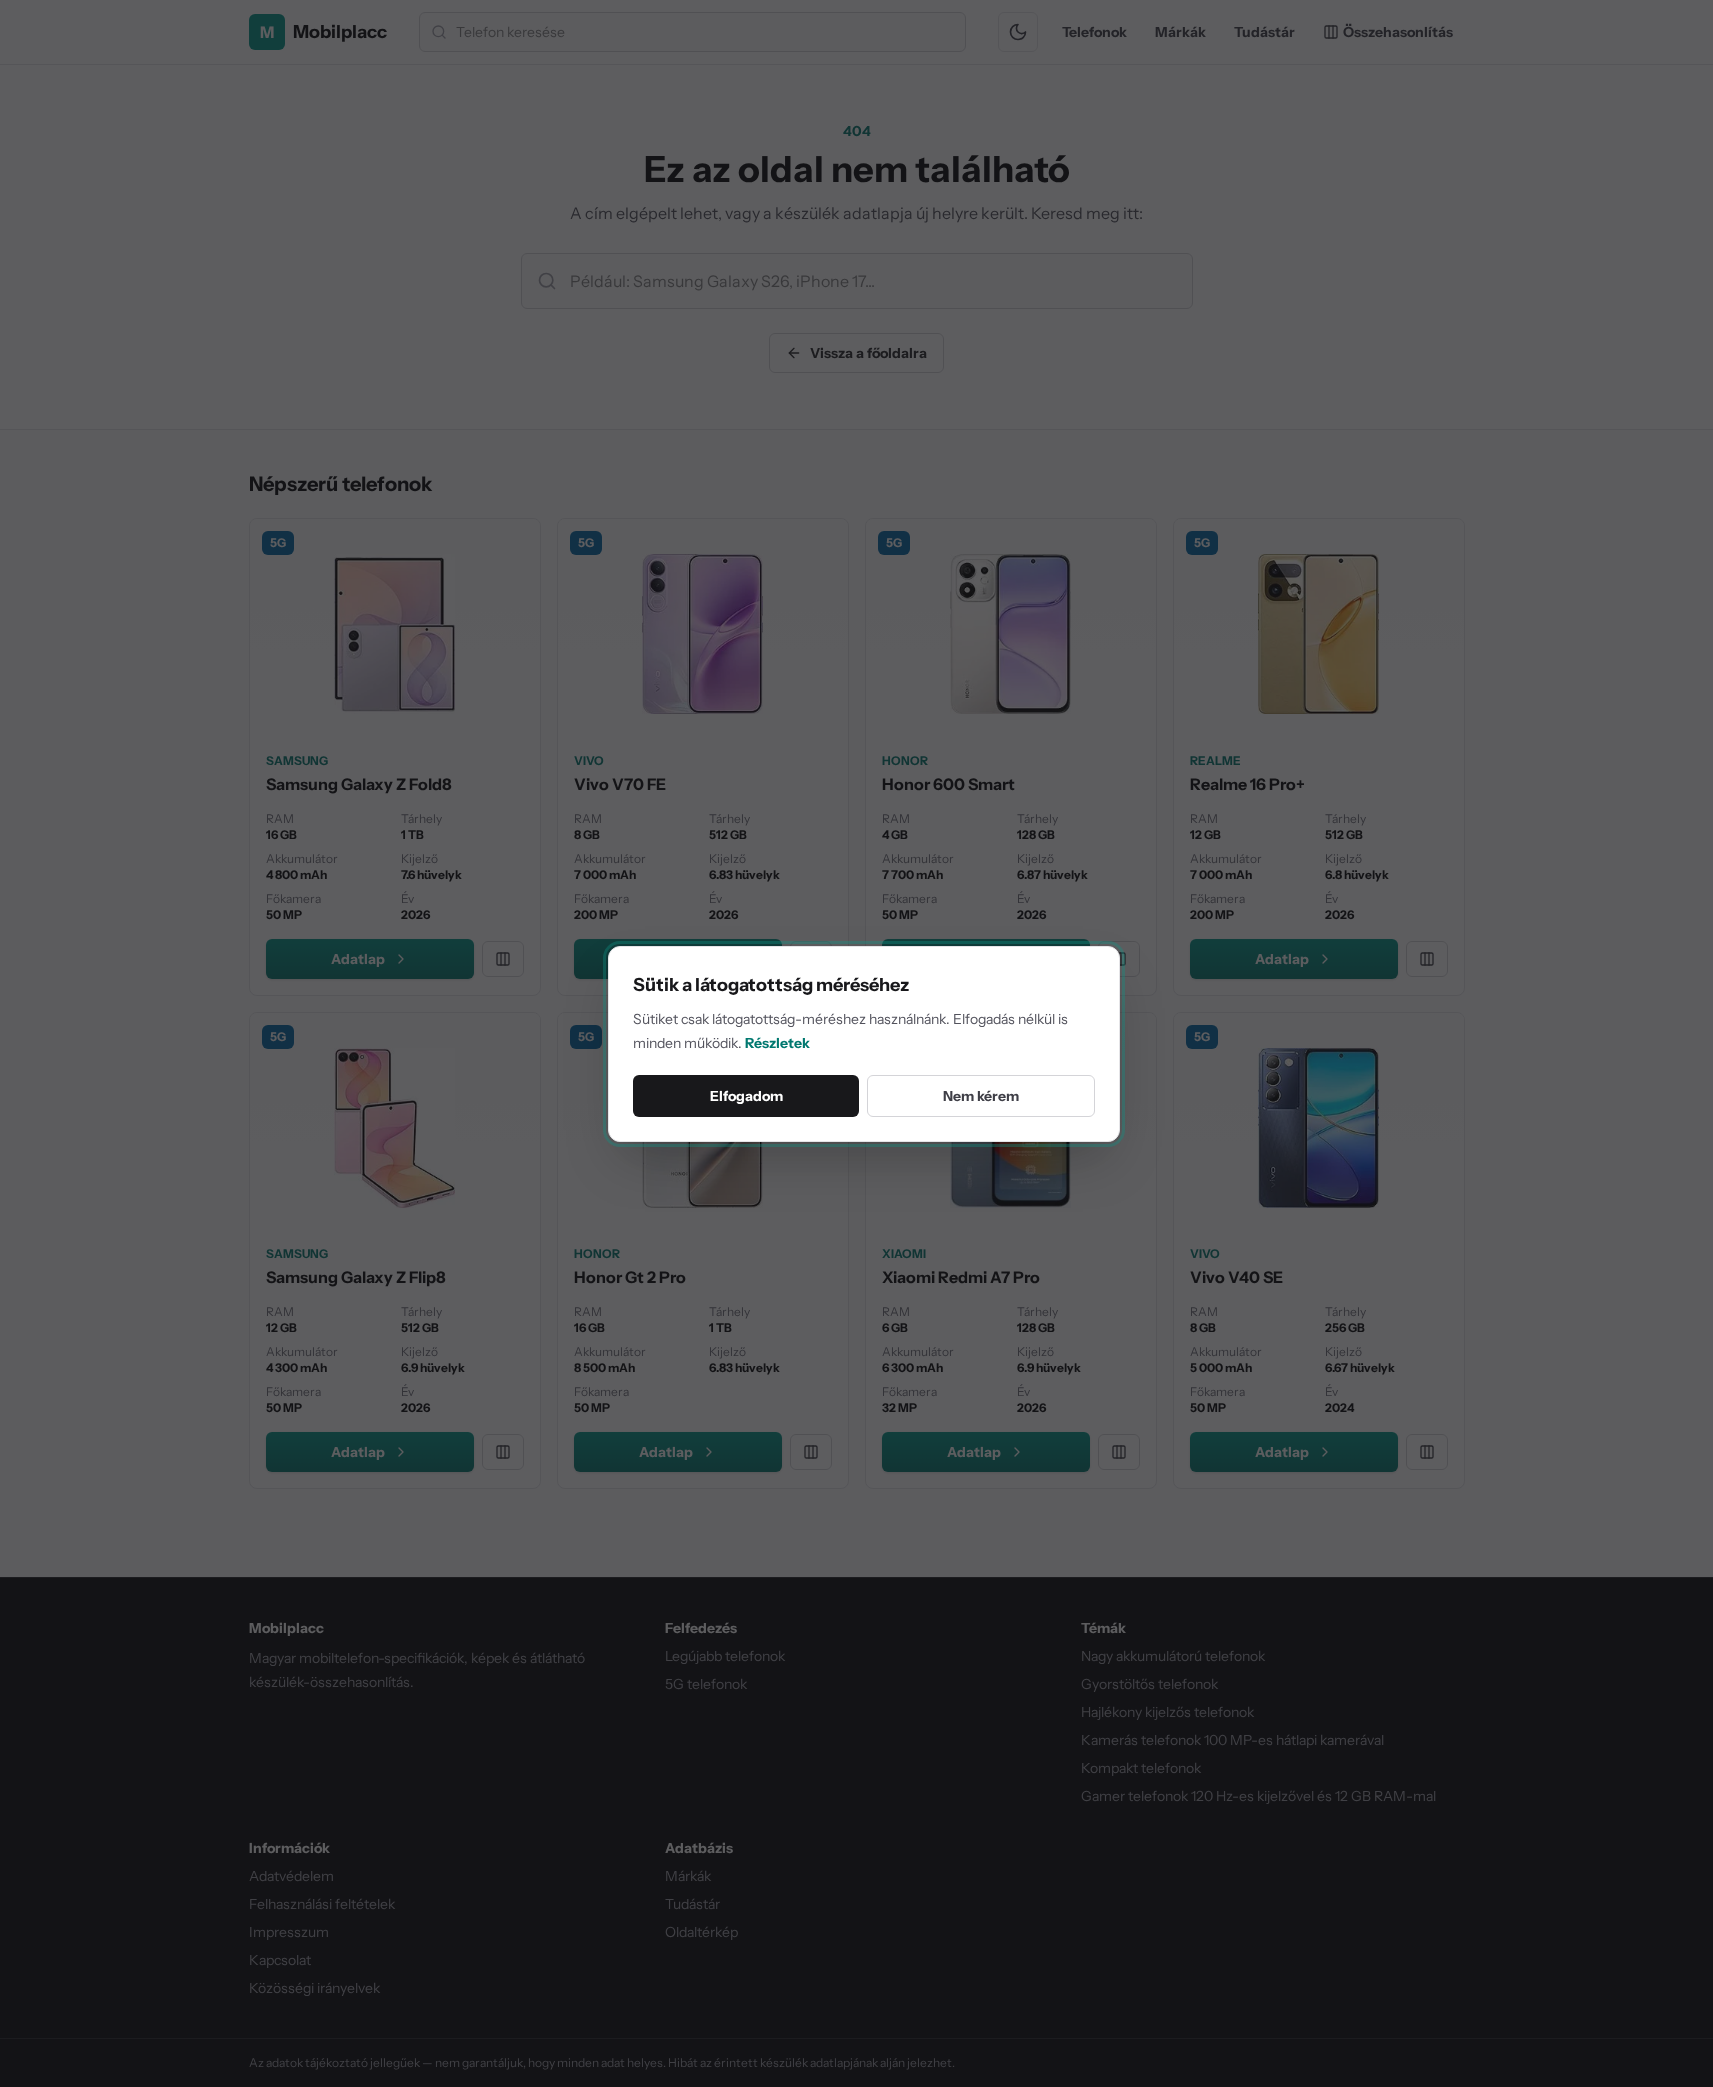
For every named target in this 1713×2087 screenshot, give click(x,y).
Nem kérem (981, 1096)
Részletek (777, 1043)
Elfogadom (746, 1096)
